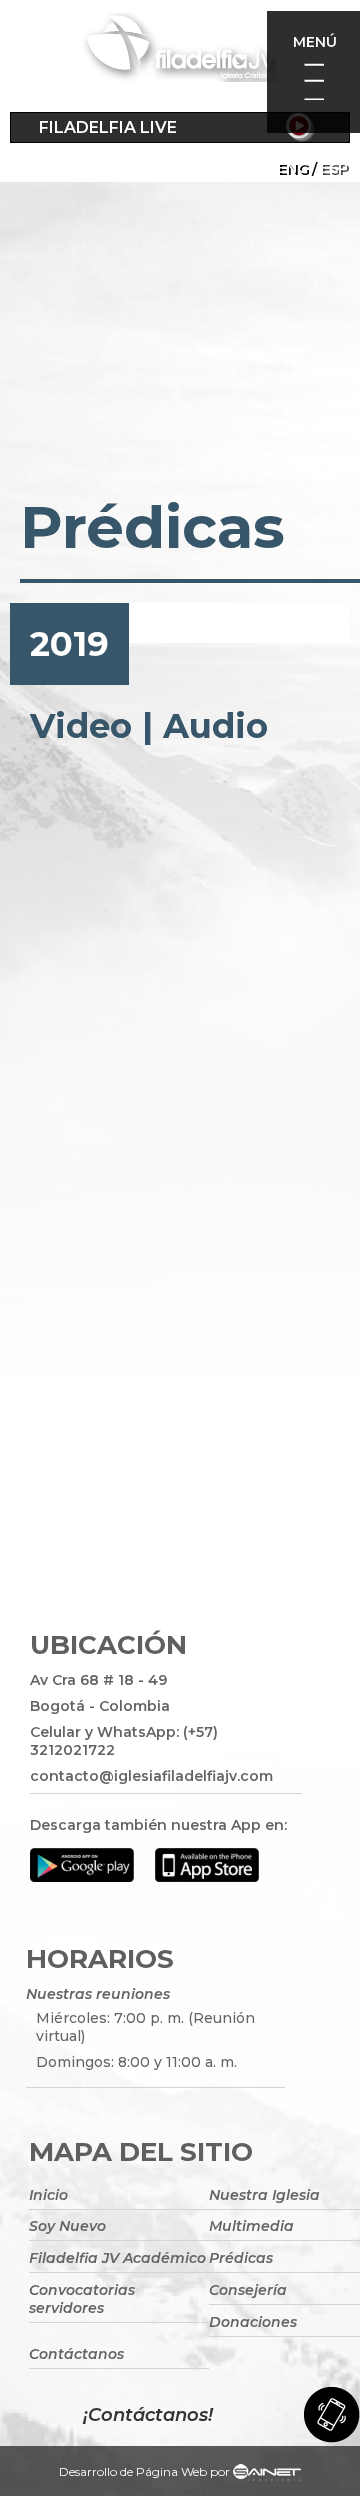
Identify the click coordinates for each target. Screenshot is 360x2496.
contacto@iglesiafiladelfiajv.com (151, 1776)
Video (81, 726)
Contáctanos (76, 2354)
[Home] (180, 51)
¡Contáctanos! (148, 2415)
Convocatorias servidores (82, 2299)
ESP (334, 168)
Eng (292, 168)
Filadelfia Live (108, 127)
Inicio (48, 2195)
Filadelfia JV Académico (117, 2258)
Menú (315, 42)
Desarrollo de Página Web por (144, 2471)
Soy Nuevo (67, 2226)
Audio (215, 726)
